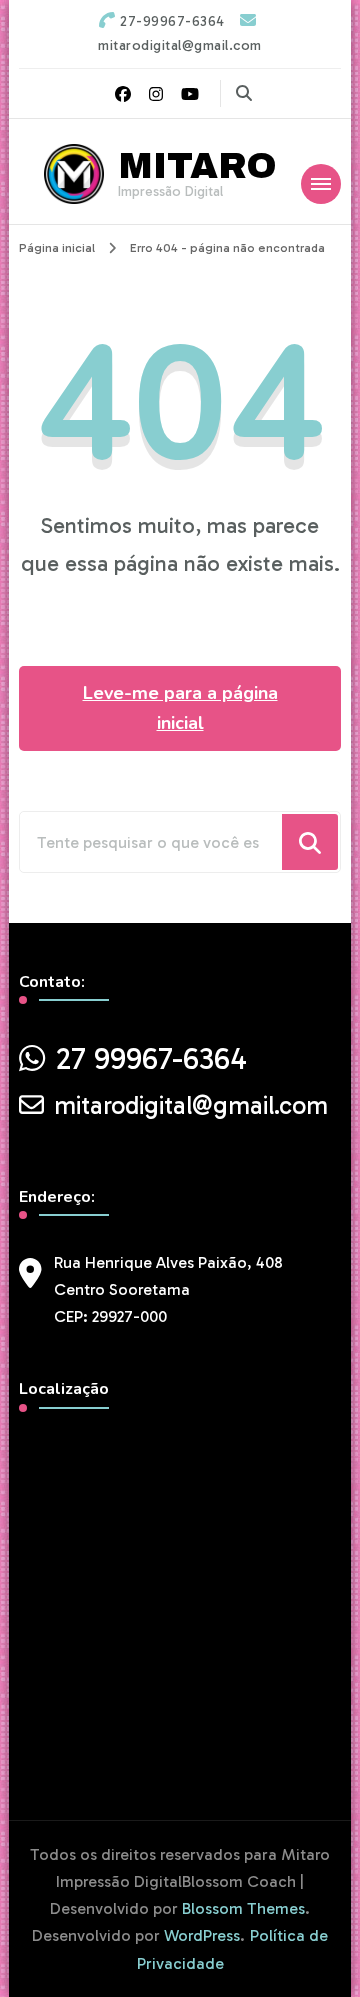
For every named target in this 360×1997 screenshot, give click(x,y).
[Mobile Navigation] (321, 184)
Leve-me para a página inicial (180, 708)
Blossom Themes (243, 1908)
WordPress (202, 1935)
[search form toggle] (244, 93)
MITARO (197, 166)
